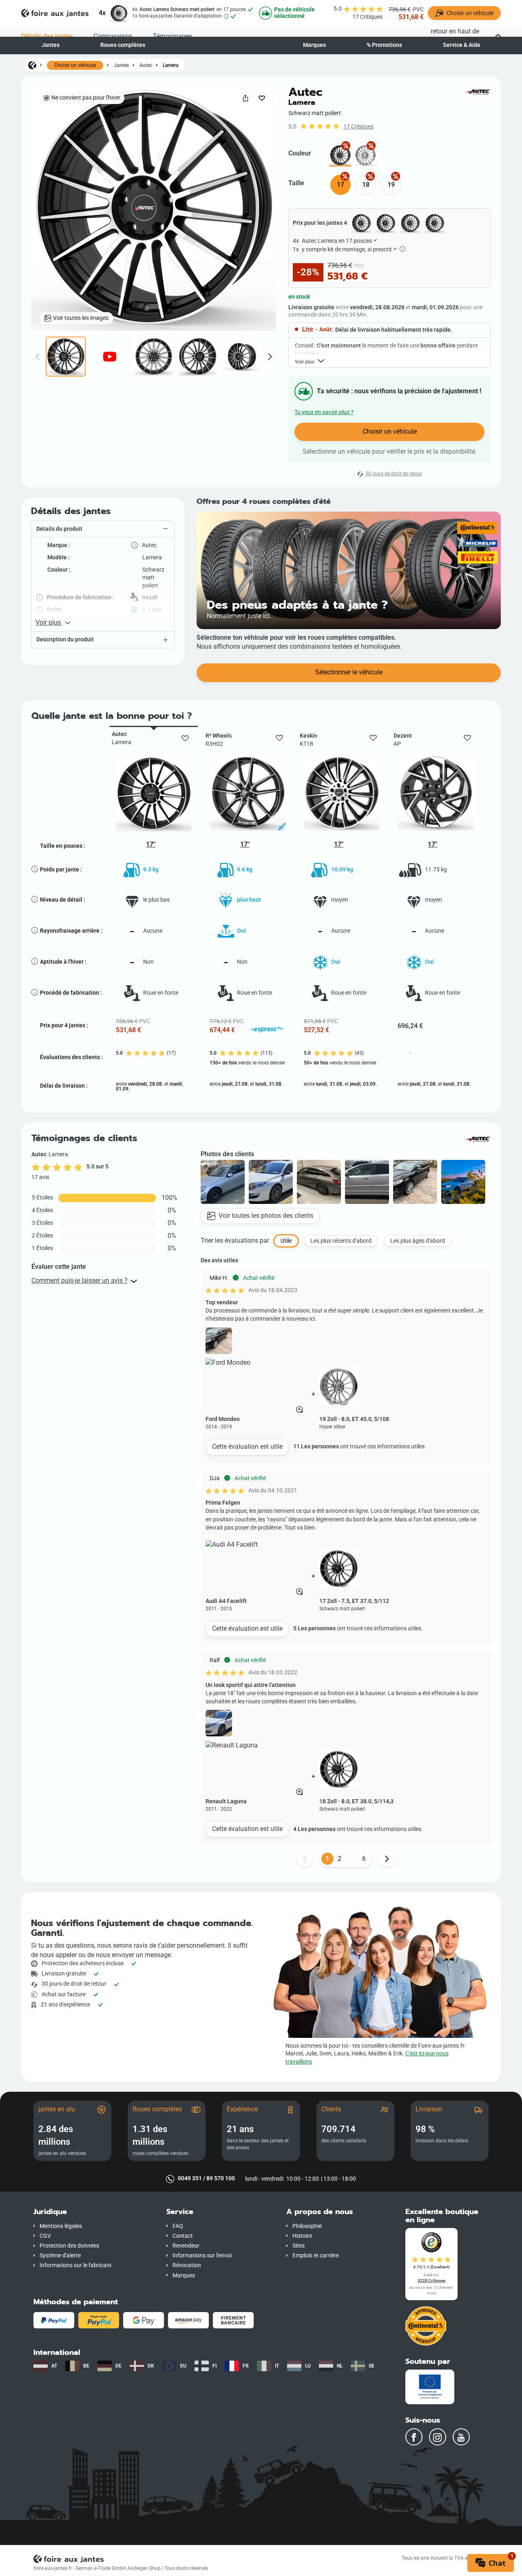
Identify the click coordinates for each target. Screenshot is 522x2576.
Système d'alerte (60, 2256)
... (352, 1859)
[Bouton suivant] (387, 1859)
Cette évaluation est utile (247, 1447)
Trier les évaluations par (235, 1240)
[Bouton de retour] (305, 1859)
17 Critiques (358, 127)
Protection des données (69, 2246)
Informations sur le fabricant (76, 2265)
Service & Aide (462, 45)
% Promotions (384, 45)
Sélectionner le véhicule (349, 672)
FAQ (178, 2226)
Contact (183, 2236)
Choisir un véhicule (75, 65)
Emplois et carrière (316, 2256)
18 (366, 185)
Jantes (51, 45)
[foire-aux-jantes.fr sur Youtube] (461, 2437)
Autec (146, 65)
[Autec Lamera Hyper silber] (366, 155)
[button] (103, 529)
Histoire (302, 2236)
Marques (314, 45)
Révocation (187, 2265)
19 (391, 185)
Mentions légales (61, 2226)
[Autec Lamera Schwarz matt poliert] (340, 155)
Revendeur (186, 2246)
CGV (45, 2236)
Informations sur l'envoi (202, 2256)
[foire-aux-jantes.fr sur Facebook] (414, 2437)
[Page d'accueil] (32, 65)
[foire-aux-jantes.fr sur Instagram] (438, 2437)
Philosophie (307, 2226)
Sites (299, 2246)
